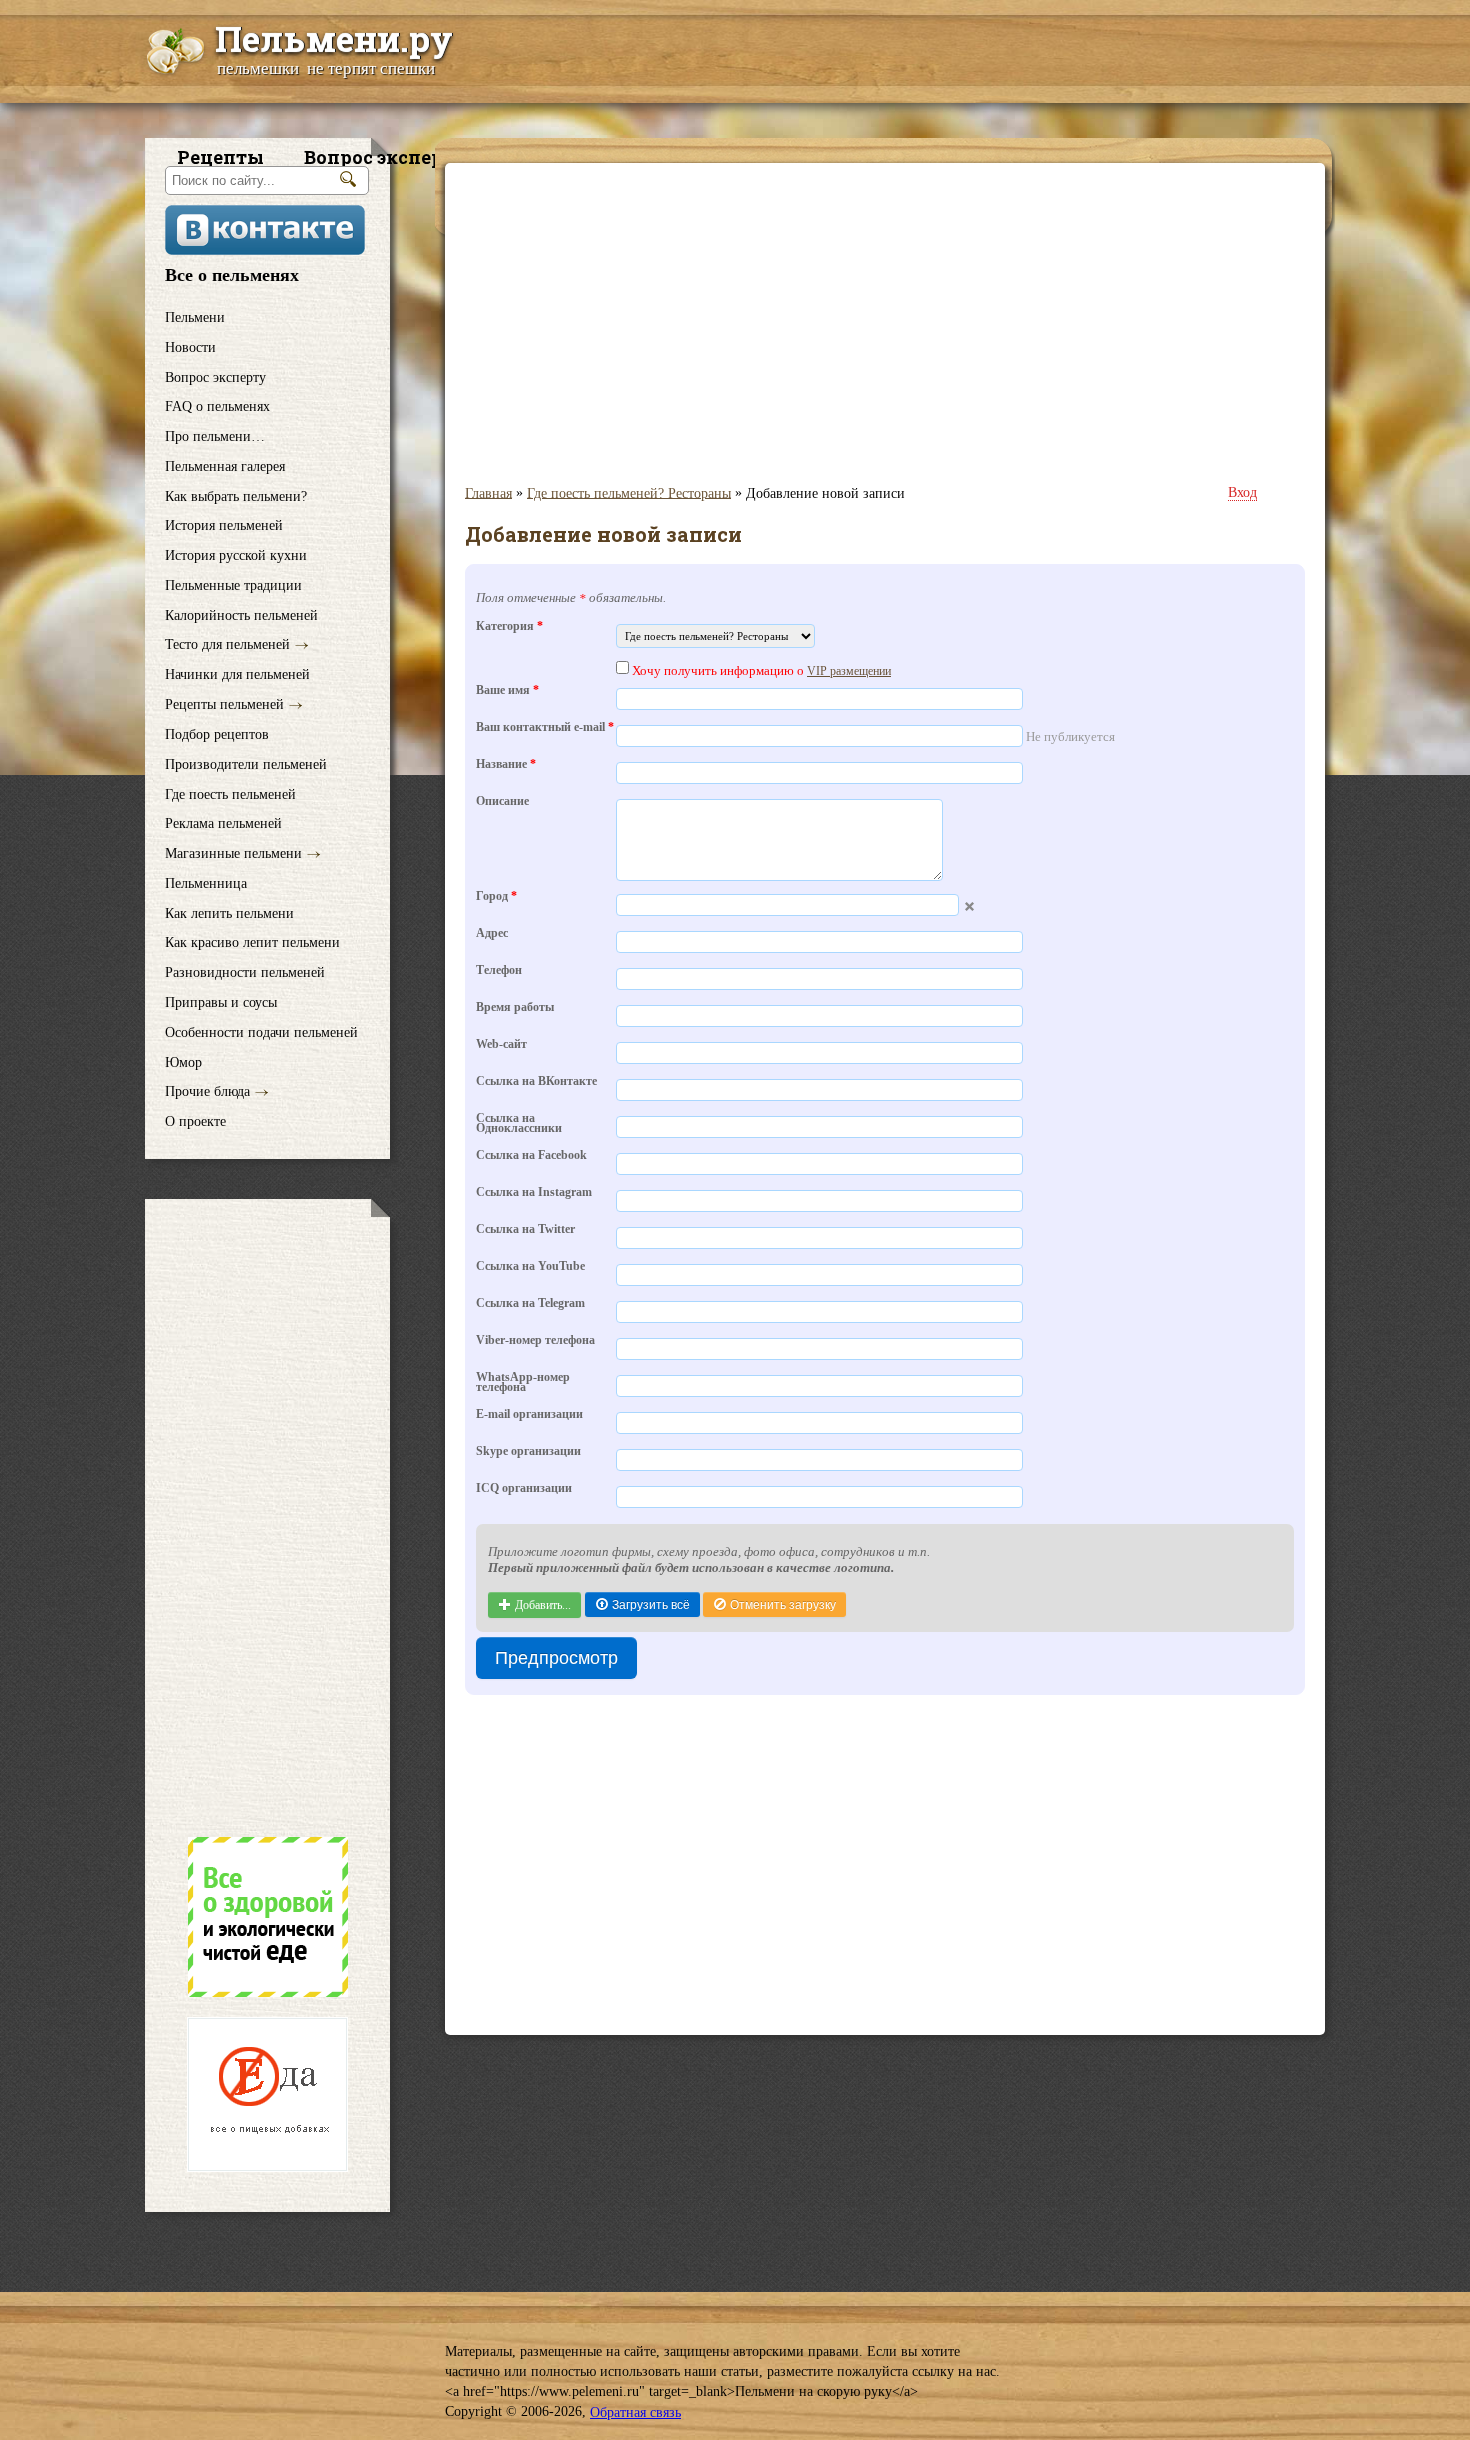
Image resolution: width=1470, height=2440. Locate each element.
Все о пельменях (232, 275)
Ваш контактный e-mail (545, 728)
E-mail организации (529, 1415)
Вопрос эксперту (215, 376)
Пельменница (206, 883)
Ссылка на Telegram (530, 1304)
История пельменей (224, 525)
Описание (502, 802)
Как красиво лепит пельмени (252, 942)
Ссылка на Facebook (531, 1156)
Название (506, 765)
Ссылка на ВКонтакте (536, 1082)
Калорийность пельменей (241, 615)
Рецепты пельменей (224, 704)
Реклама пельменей (223, 823)
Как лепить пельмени (229, 912)
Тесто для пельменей (227, 644)
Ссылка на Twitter (525, 1230)
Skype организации (528, 1452)
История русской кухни (236, 555)
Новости (190, 347)
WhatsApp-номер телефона (523, 1384)
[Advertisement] (267, 1517)
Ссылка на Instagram (534, 1193)
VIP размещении (849, 671)
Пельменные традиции (233, 585)
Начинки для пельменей (237, 674)
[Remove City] (969, 906)
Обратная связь (635, 2412)
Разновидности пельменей (245, 972)
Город (496, 897)
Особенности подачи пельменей (261, 1032)
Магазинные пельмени (233, 853)
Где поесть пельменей (230, 793)
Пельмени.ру (334, 38)
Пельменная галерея (225, 466)
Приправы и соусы (221, 1002)
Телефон (499, 971)
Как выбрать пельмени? (236, 495)
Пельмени (195, 317)
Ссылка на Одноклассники (519, 1125)
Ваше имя (507, 691)
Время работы (515, 1008)
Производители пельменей (246, 764)
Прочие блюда (207, 1091)
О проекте (195, 1121)
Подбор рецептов (217, 734)
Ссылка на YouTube (530, 1267)
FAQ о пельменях (217, 406)
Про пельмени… (215, 436)
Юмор (183, 1061)
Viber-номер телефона (535, 1341)
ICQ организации (524, 1489)
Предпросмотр (556, 1658)
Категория (509, 627)
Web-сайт (501, 1045)
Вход (1242, 492)
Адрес (492, 934)
